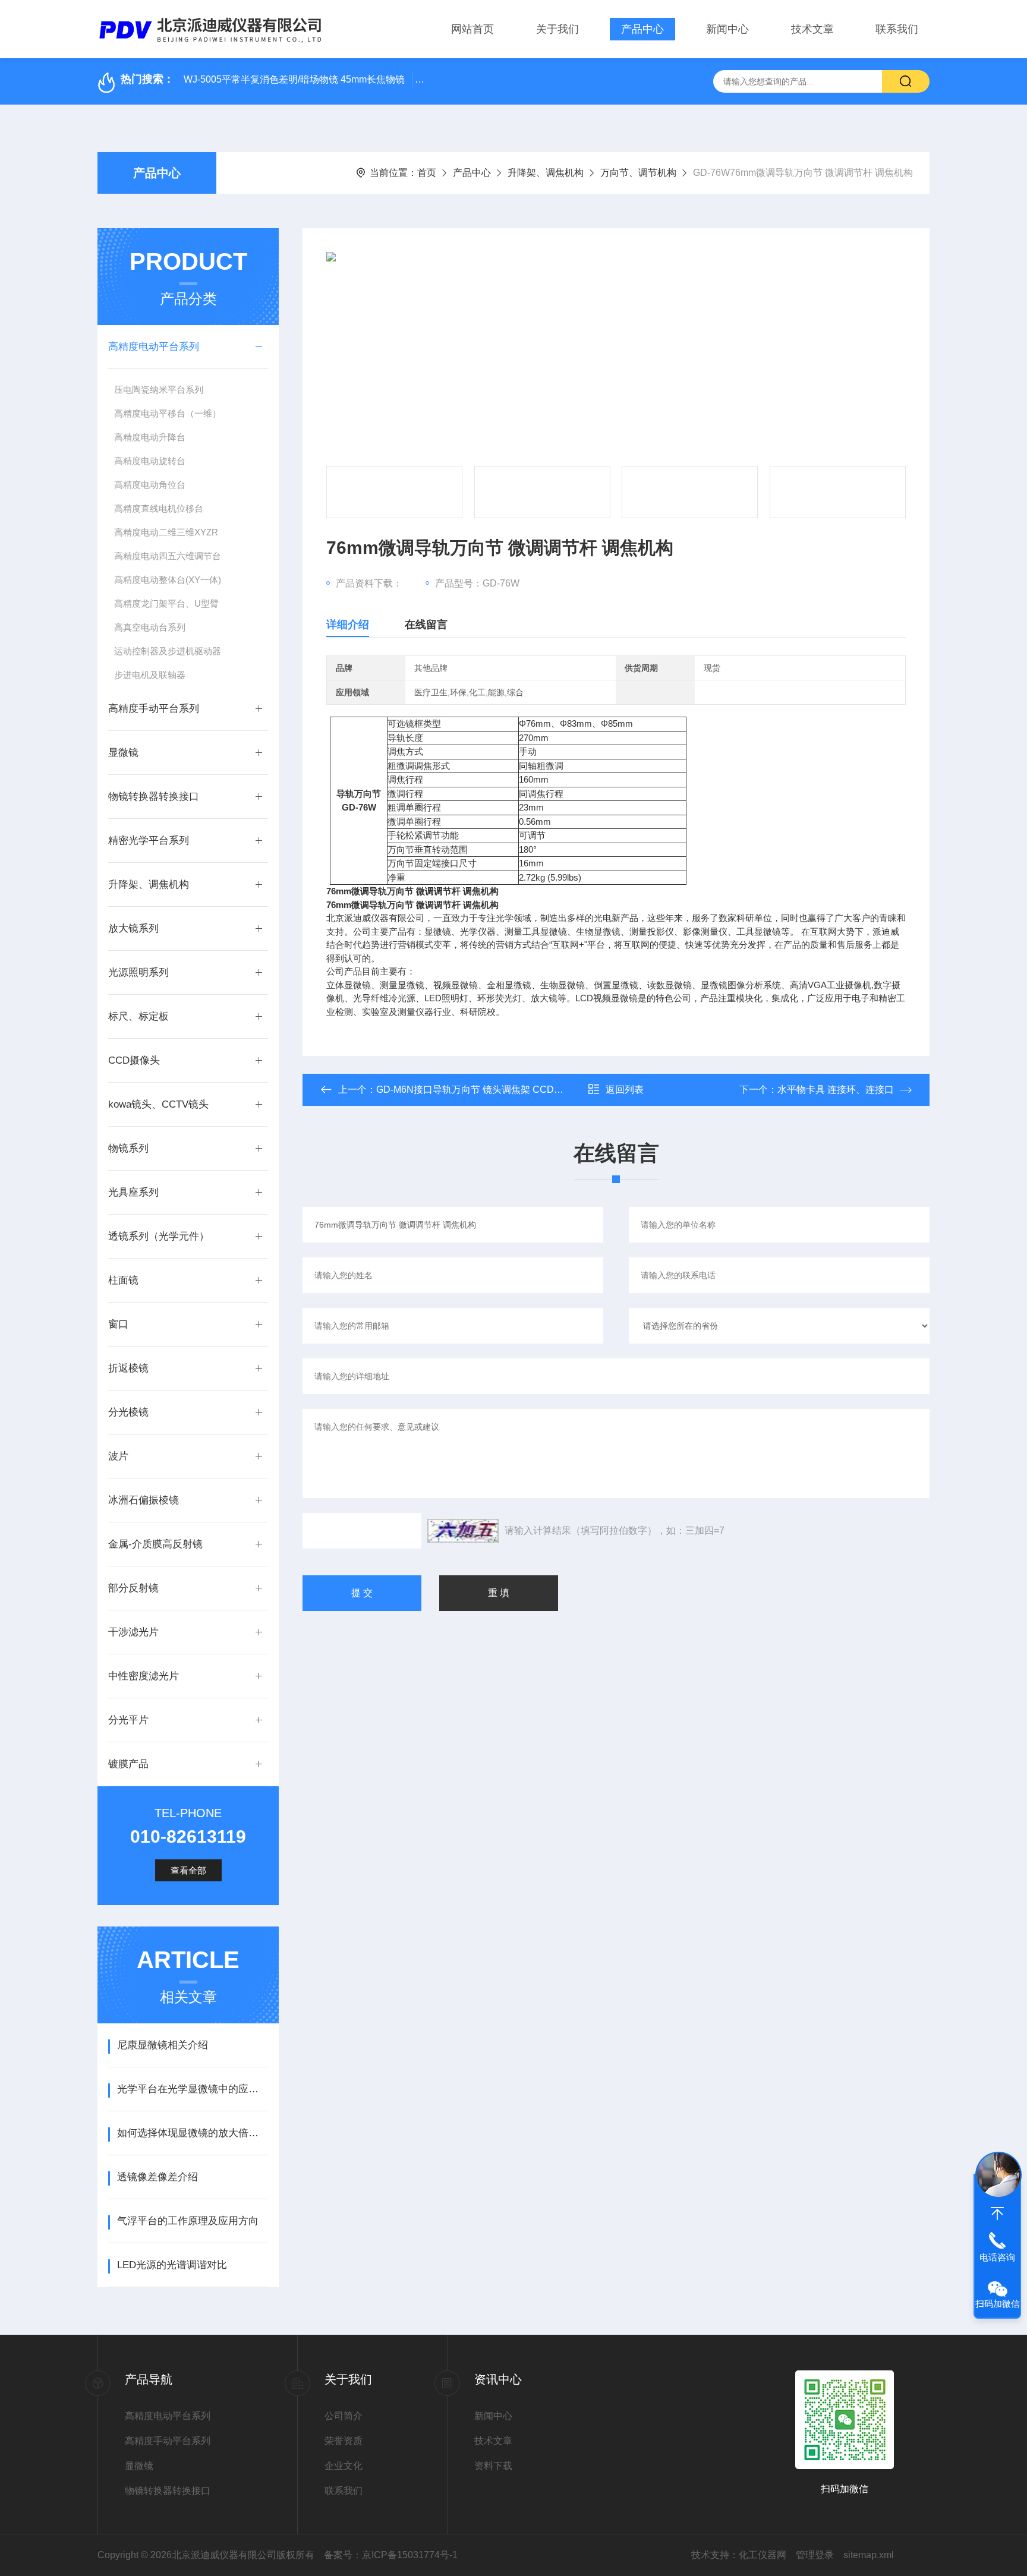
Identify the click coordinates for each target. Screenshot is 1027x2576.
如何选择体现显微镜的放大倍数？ (192, 2133)
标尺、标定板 (138, 1016)
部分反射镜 (133, 1588)
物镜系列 (128, 1148)
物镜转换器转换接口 (154, 797)
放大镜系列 (133, 928)
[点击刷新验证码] (463, 1531)
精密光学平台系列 (149, 841)
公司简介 (344, 2416)
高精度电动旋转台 (150, 461)
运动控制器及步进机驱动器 (168, 651)
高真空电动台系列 (150, 627)
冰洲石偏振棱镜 (144, 1500)
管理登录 (815, 2555)
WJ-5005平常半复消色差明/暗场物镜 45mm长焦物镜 (294, 79)
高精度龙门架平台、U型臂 (166, 603)
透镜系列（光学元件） (159, 1236)
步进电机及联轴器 (150, 675)
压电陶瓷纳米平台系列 (159, 390)
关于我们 (557, 29)
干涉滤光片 (133, 1632)
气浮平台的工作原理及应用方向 (188, 2221)
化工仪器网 (763, 2555)
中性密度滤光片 (144, 1676)
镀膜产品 (128, 1764)
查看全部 (188, 1870)
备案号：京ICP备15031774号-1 (391, 2555)
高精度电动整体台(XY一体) (168, 580)
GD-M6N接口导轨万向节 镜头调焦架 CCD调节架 (479, 1090)
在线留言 (426, 625)
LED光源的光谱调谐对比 (172, 2265)
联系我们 (897, 29)
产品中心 (642, 29)
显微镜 (123, 753)
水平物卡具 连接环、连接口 (836, 1090)
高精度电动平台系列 (154, 347)
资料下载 (493, 2466)
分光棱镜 (128, 1412)
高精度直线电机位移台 (159, 508)
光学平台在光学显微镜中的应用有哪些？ (192, 2089)
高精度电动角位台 (150, 485)
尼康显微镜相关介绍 (163, 2045)
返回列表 (625, 1090)
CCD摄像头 (134, 1060)
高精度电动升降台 (150, 437)
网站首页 (472, 29)
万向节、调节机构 (638, 173)
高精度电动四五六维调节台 (168, 556)
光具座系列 (133, 1192)
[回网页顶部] (997, 2214)
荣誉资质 (344, 2441)
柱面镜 (123, 1280)
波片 (118, 1456)
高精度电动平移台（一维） (168, 413)
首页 (427, 173)
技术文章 (812, 29)
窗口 (118, 1324)
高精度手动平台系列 (154, 709)
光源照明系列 (138, 972)
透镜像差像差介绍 (157, 2177)
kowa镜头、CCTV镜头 (158, 1104)
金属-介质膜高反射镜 (155, 1544)
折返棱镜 (128, 1368)
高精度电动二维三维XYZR (166, 532)
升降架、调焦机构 (546, 173)
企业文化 (344, 2466)
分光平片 (128, 1720)
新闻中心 (727, 29)
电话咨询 (997, 2257)
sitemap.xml (869, 2555)
